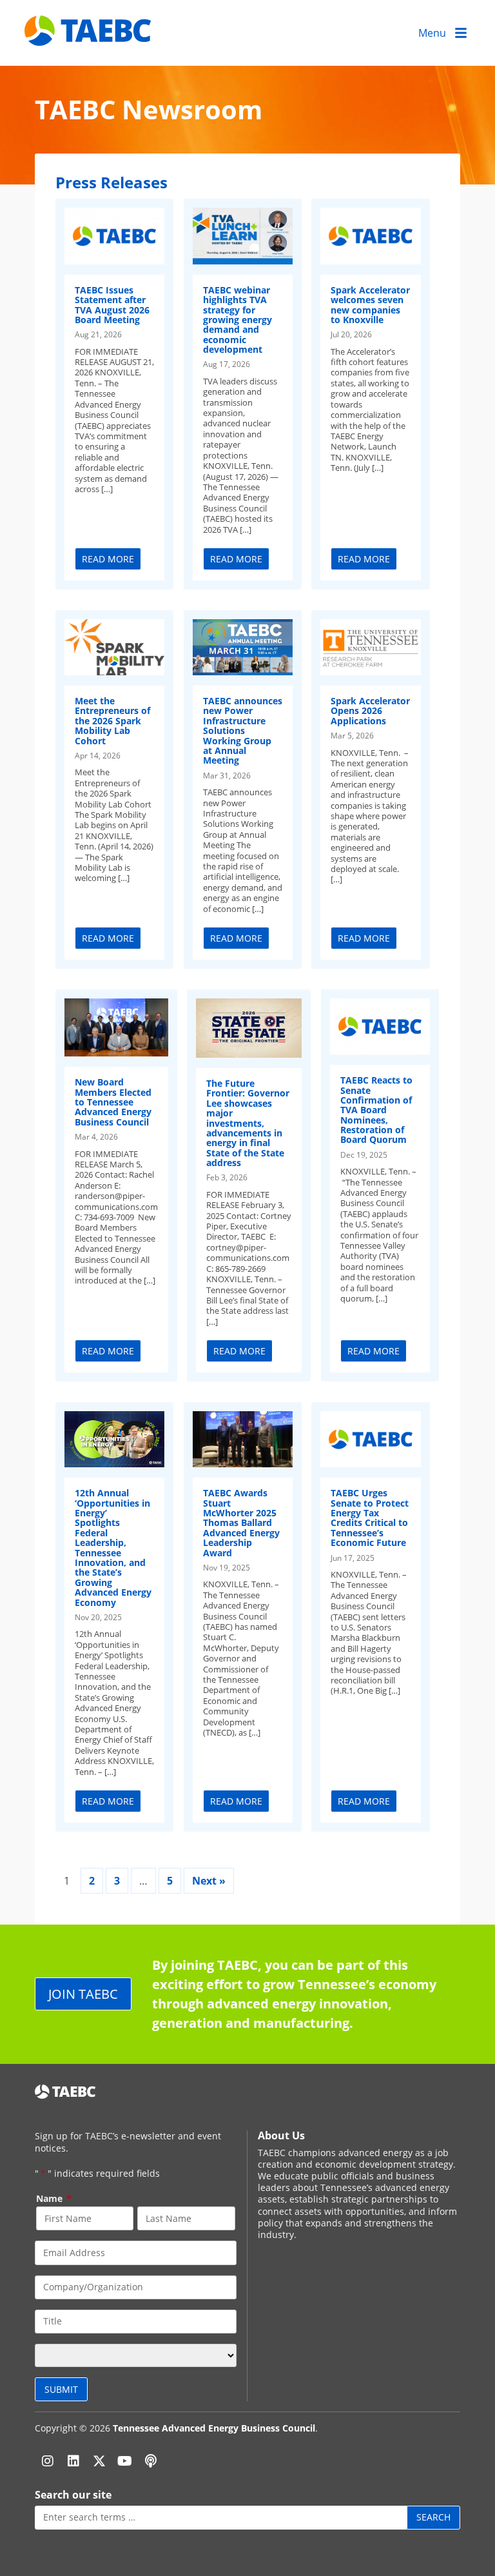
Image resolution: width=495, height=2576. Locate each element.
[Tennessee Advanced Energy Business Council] (89, 36)
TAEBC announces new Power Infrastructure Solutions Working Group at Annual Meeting (243, 730)
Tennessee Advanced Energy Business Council (214, 2428)
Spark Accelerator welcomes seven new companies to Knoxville (370, 305)
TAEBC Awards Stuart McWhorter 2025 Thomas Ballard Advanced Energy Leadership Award (241, 1522)
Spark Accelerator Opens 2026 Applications (370, 711)
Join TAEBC (83, 1994)
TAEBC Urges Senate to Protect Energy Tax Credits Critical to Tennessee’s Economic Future (370, 1518)
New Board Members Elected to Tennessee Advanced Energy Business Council (113, 1102)
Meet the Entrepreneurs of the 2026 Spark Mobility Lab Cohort (112, 721)
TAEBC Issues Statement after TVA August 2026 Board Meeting (112, 305)
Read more (108, 559)
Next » (209, 1881)
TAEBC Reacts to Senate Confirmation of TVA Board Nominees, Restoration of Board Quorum (376, 1110)
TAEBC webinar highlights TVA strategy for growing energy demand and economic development (238, 320)
